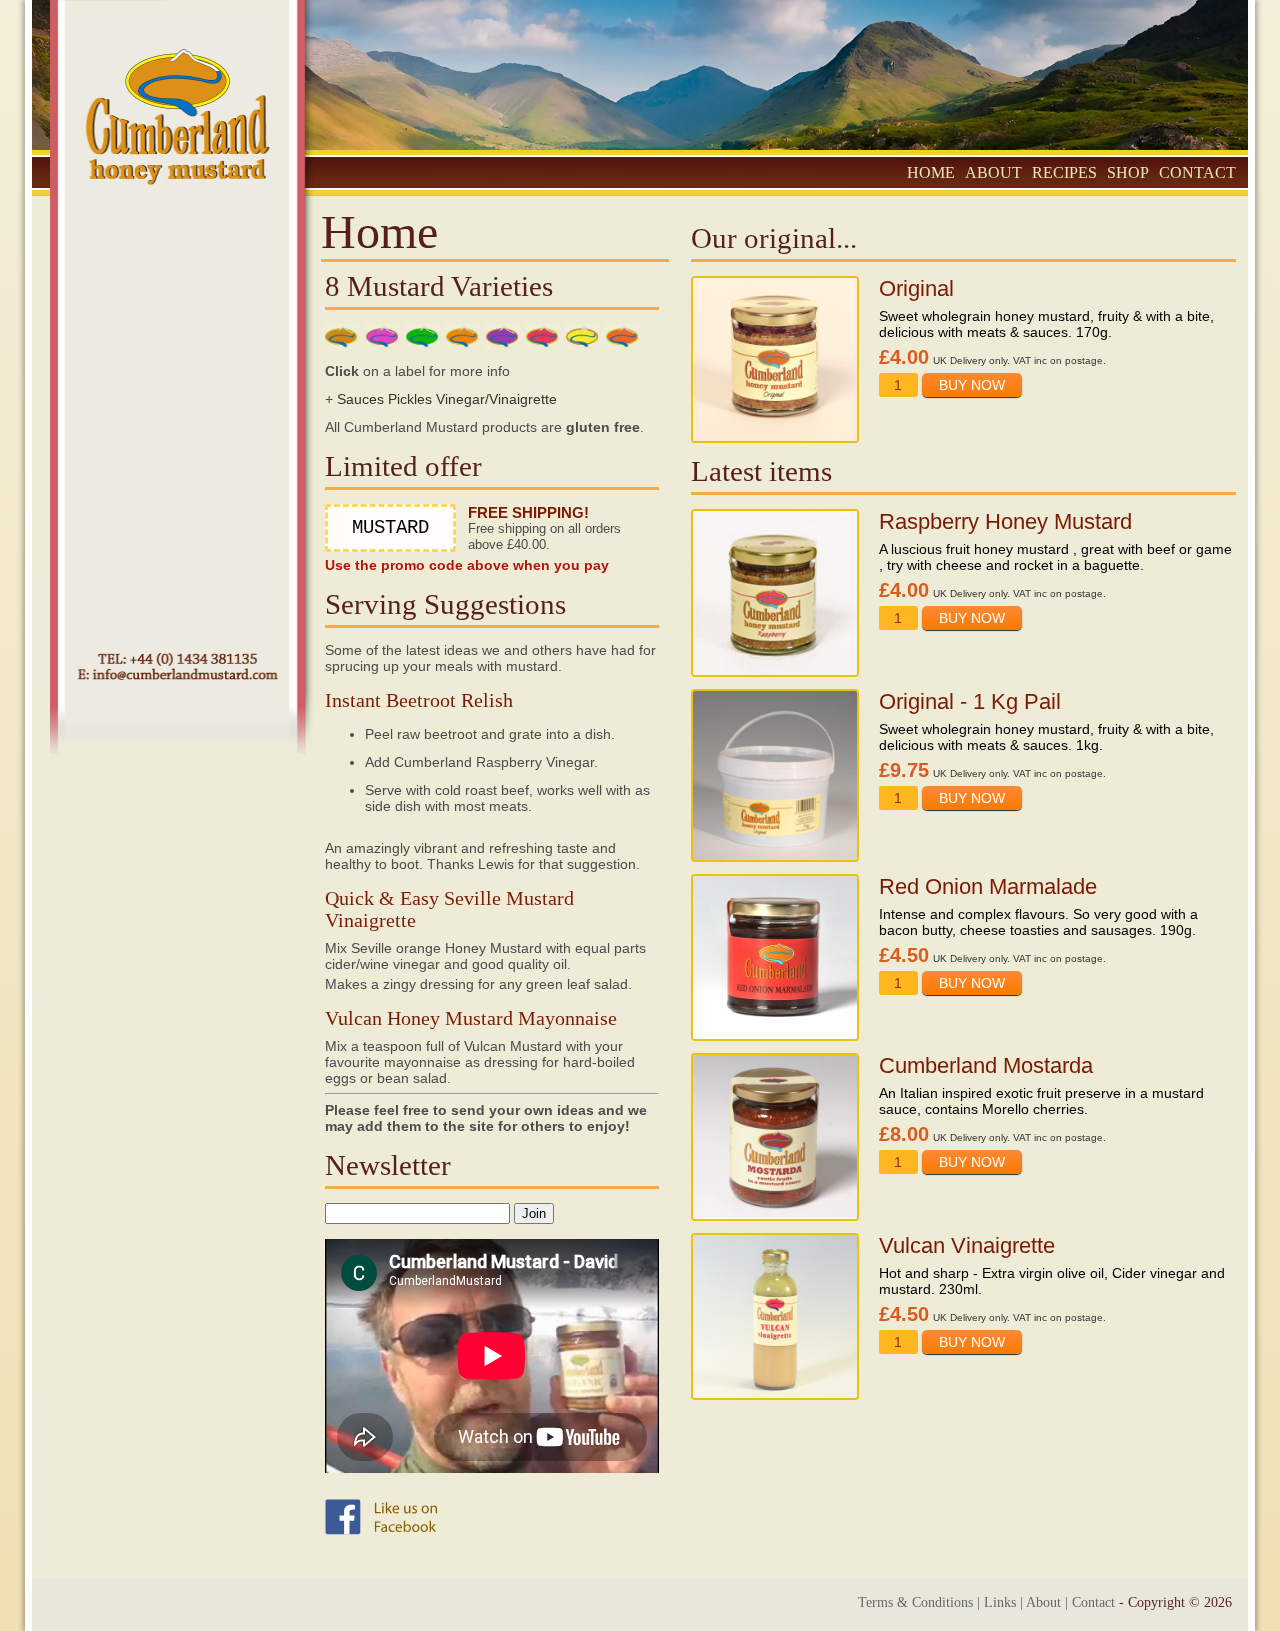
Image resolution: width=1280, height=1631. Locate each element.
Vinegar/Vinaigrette (496, 399)
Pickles (410, 399)
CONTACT (1197, 172)
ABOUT (993, 172)
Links (1000, 1602)
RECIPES (1064, 172)
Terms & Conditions (915, 1602)
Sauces (360, 399)
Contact (1093, 1602)
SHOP (1128, 172)
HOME (931, 172)
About (1043, 1602)
